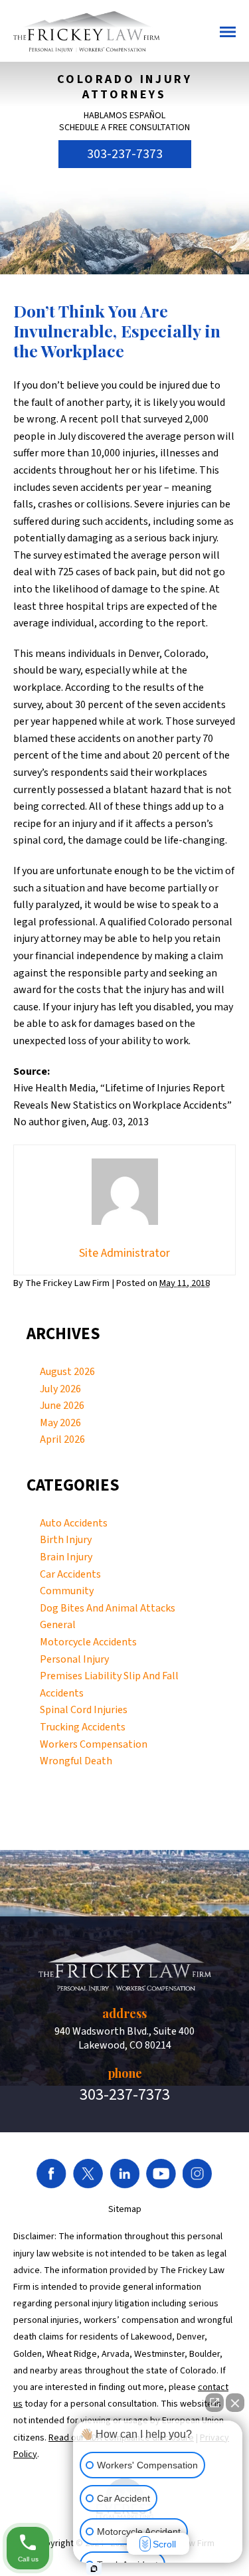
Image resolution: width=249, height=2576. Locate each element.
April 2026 (62, 1439)
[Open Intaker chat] (94, 2569)
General (58, 1625)
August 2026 (67, 1372)
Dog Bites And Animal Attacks (108, 1608)
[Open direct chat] (214, 2403)
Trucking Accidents (83, 1727)
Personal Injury (74, 1659)
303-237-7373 (125, 154)
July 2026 (60, 1389)
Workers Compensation (94, 1744)
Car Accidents (70, 1574)
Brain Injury (66, 1557)
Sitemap (125, 2209)
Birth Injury (66, 1540)
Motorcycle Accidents (88, 1642)
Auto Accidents (74, 1523)
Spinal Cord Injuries (84, 1710)
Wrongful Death (76, 1761)
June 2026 (62, 1406)
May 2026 (60, 1423)
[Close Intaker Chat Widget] (235, 2403)
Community (67, 1591)
